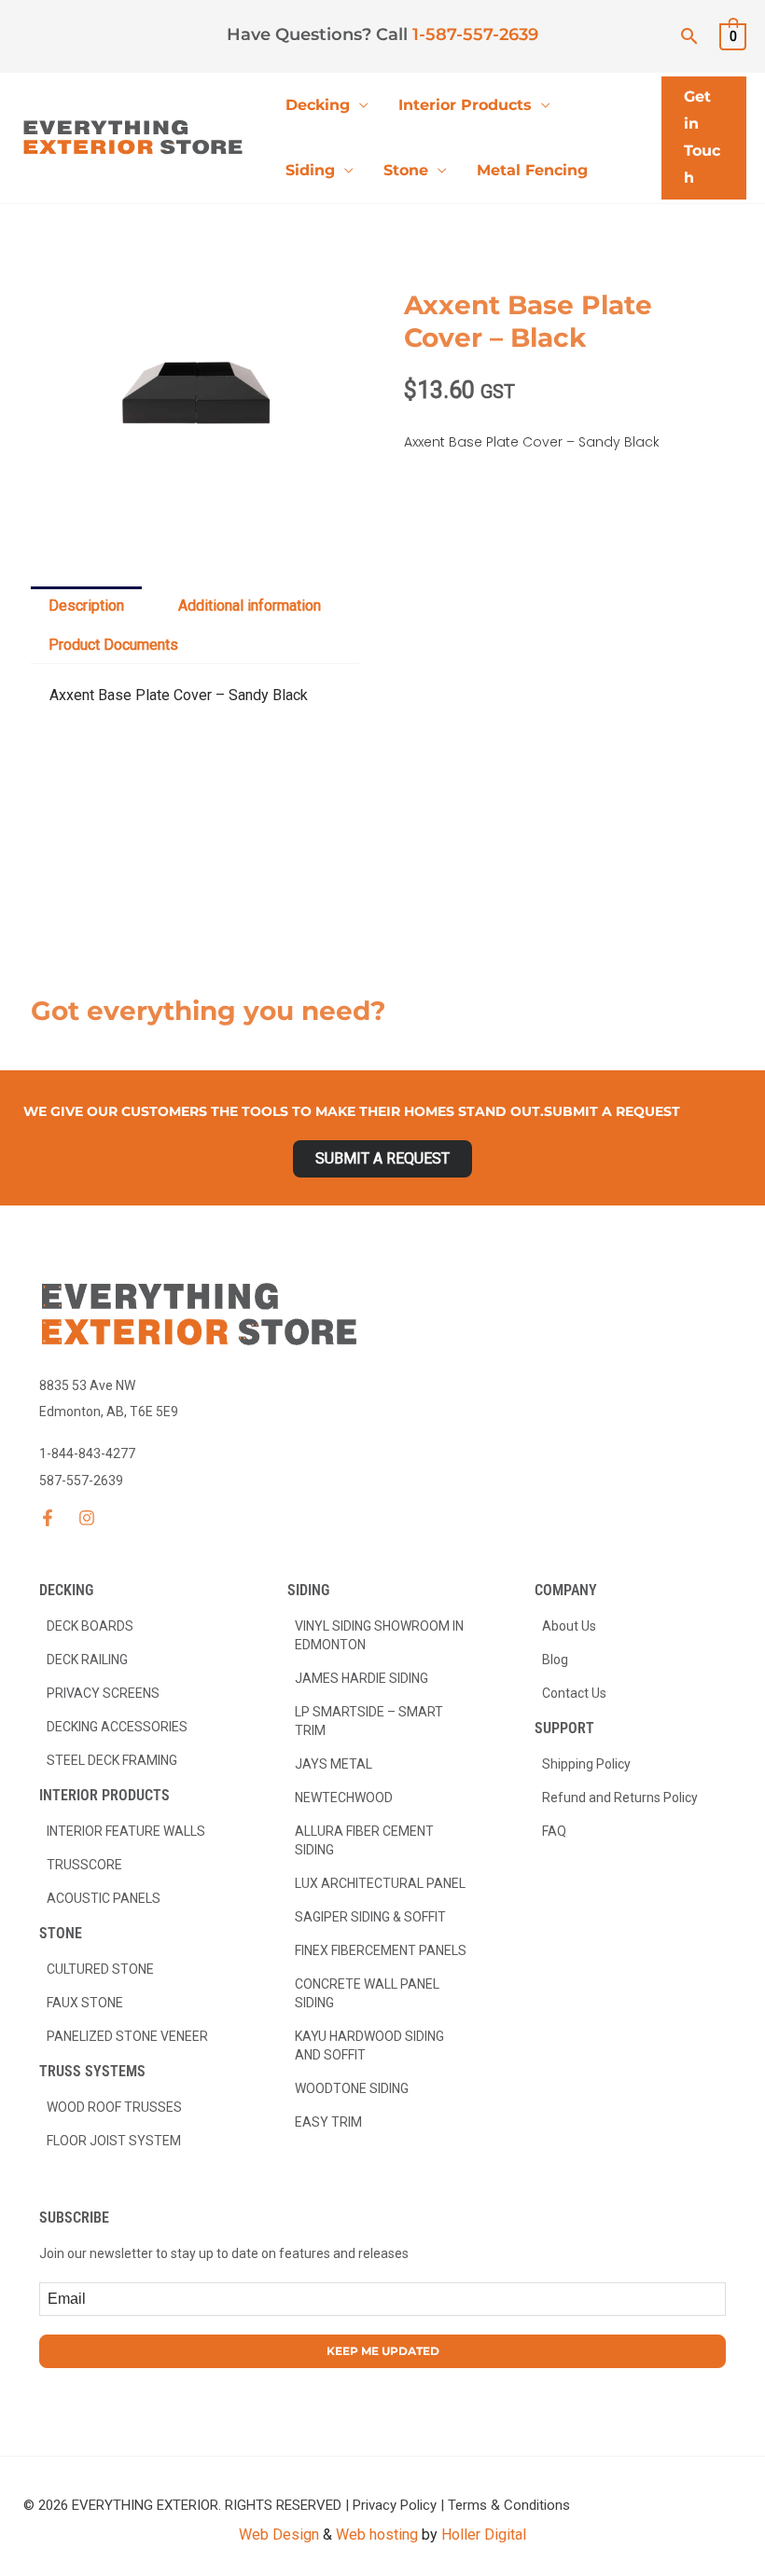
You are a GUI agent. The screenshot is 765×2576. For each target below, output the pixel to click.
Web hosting (377, 2535)
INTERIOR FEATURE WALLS (126, 1831)
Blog (555, 1660)
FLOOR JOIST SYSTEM (114, 2141)
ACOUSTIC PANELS (104, 1898)
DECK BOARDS (90, 1626)
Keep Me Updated (383, 2351)
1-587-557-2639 (475, 34)
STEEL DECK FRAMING (112, 1760)
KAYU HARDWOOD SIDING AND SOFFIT (369, 2046)
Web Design (279, 2535)
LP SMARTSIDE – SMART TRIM (369, 1721)
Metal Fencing (532, 170)
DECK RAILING (87, 1660)
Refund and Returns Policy (620, 1798)
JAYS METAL (334, 1764)
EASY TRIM (328, 2122)
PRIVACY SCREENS (103, 1693)
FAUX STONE (85, 2003)
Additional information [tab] (250, 606)
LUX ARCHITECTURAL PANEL (380, 1883)
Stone (406, 170)
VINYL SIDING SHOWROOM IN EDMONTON (379, 1635)
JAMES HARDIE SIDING (362, 1678)
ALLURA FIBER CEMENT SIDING (364, 1840)
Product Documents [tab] (113, 645)
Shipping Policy (586, 1764)
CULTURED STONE (100, 1969)
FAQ (554, 1831)
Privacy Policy (395, 2505)
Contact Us (574, 1693)
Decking (318, 105)
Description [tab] (86, 606)
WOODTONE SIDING (352, 2088)
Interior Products (465, 105)
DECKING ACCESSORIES (117, 1727)
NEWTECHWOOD (344, 1798)
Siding (310, 170)
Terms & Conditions (509, 2505)
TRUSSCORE (84, 1865)
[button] (689, 36)
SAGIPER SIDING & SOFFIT (370, 1917)
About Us (569, 1626)
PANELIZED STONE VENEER (127, 2036)
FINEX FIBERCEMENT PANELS (381, 1950)
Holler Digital (484, 2535)
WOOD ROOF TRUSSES (114, 2107)
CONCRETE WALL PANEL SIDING (367, 1993)
